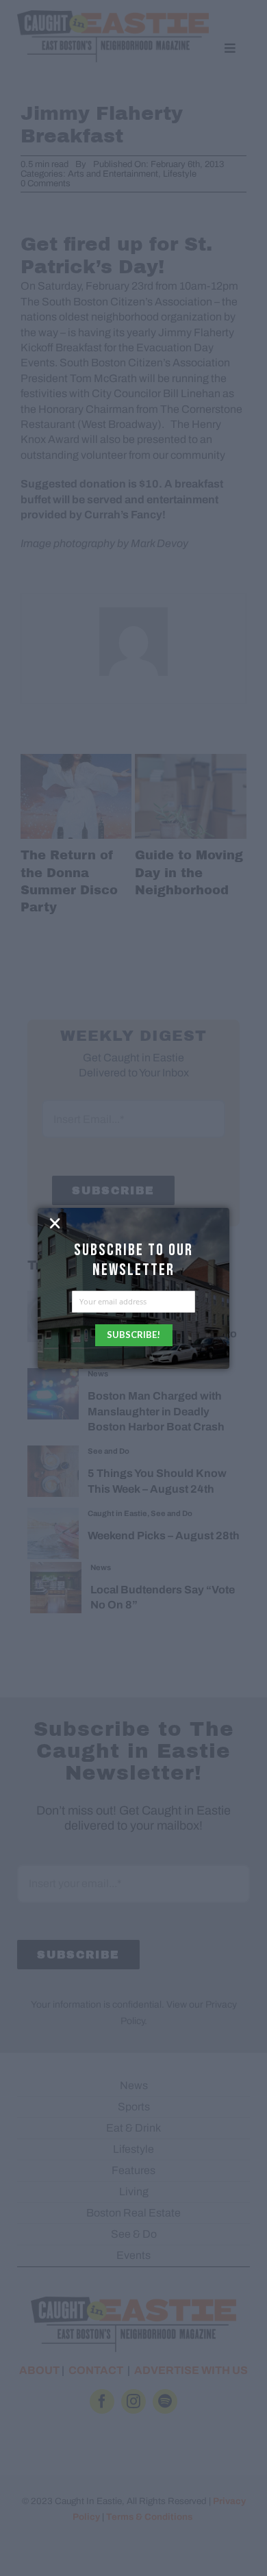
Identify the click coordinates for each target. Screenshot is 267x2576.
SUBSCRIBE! (133, 1335)
